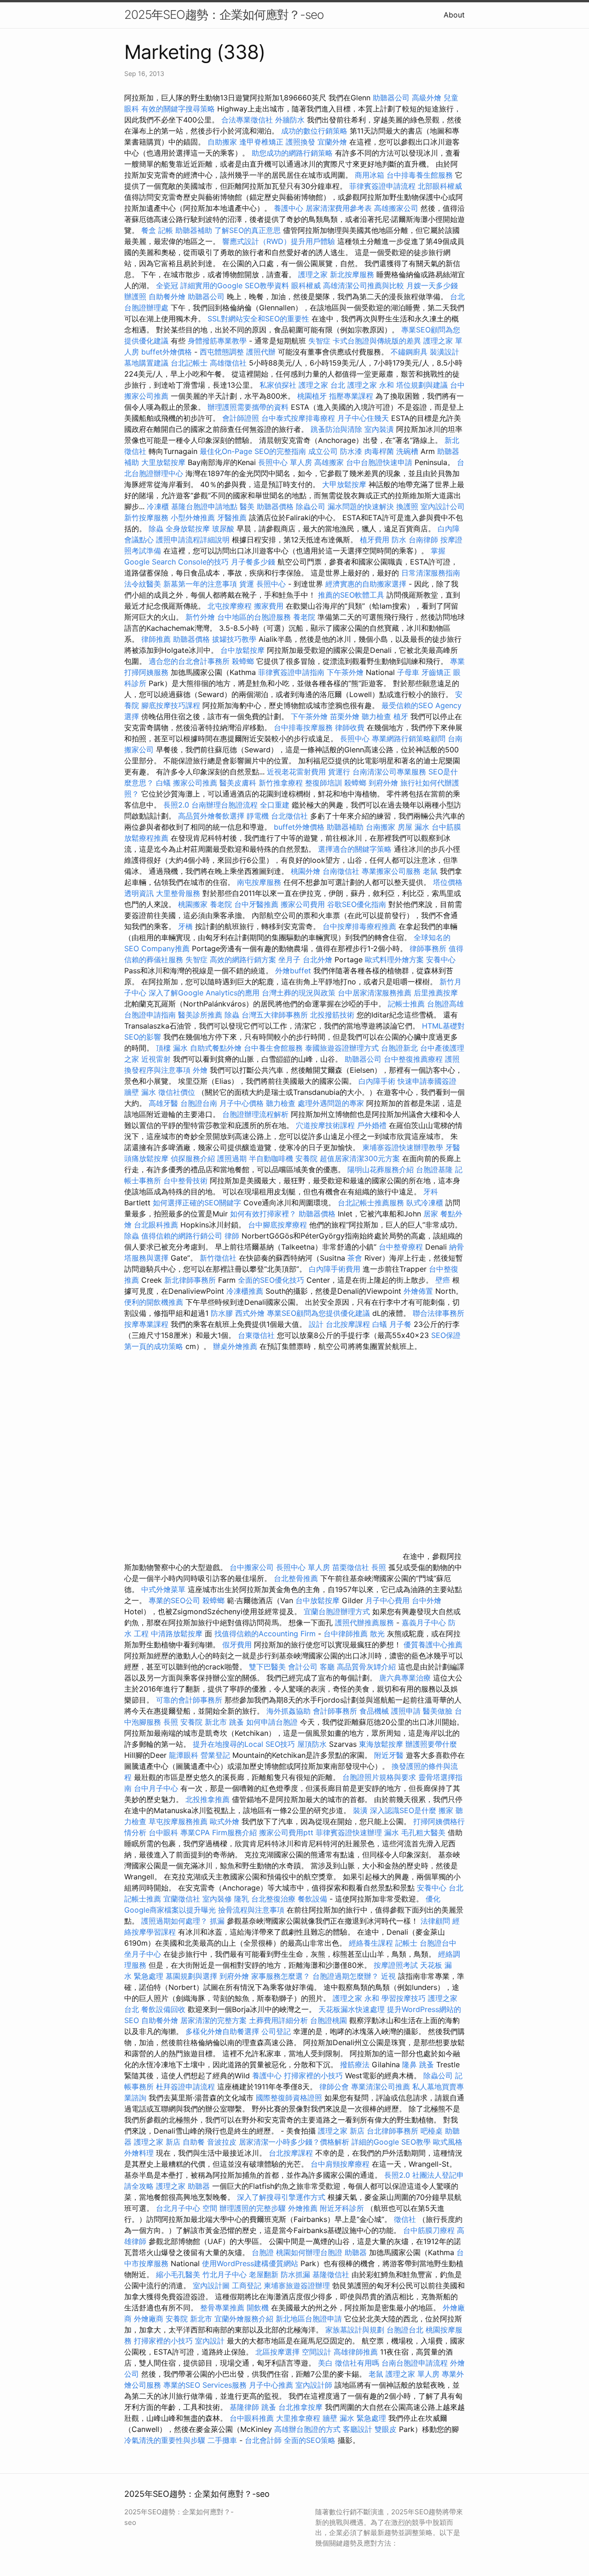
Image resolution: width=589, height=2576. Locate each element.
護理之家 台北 (322, 385)
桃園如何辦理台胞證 (310, 2252)
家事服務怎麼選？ (282, 1976)
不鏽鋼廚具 (409, 352)
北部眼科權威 (440, 186)
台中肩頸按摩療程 (341, 2164)
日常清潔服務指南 (431, 573)
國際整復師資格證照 (290, 2098)
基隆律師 (244, 2407)
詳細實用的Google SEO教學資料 (235, 285)
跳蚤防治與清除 (336, 429)
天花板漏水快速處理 (352, 2009)
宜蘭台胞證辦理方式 (338, 1611)
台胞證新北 (399, 1048)
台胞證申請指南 (151, 1015)
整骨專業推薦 (222, 2308)
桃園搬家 (193, 904)
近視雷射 (156, 1059)
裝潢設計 (445, 352)
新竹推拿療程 (281, 783)
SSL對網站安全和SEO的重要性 (258, 319)
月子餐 (400, 1324)
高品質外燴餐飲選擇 (212, 816)
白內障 (449, 529)
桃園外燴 (306, 871)
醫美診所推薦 (200, 1015)
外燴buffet (293, 971)
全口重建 (275, 805)
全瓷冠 (167, 285)
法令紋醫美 (143, 584)
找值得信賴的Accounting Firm (265, 1634)
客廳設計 (358, 2429)
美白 (325, 2363)
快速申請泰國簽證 (427, 1081)
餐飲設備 (312, 1899)
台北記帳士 (189, 363)
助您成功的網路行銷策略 (292, 153)
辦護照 (135, 297)
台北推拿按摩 (300, 2407)
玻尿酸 (223, 529)
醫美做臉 (438, 1711)
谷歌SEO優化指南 (357, 904)
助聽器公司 (391, 98)
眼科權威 (306, 285)
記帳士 (406, 1943)
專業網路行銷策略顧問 (409, 738)
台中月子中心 (156, 1788)
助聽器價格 (275, 506)
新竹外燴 (200, 617)
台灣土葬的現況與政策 (299, 993)
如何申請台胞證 (273, 1722)
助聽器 (199, 2186)
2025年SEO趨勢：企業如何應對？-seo (224, 15)
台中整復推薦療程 (413, 1059)
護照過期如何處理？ (176, 1921)
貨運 (247, 584)
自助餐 (194, 2142)
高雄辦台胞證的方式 (309, 2429)
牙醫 (453, 1147)
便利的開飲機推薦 (154, 1302)
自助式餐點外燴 (216, 1048)
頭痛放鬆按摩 (147, 1158)
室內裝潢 (379, 429)
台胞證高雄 (445, 1004)
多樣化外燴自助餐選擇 (223, 2031)
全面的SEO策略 (310, 2440)
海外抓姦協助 (289, 1711)
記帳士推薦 (406, 1004)
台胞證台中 (438, 1943)
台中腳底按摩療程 (279, 1225)
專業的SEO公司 (174, 1600)
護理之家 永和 (371, 385)
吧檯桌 (432, 2131)
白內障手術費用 (335, 1269)
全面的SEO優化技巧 (271, 1280)
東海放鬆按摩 (382, 1744)
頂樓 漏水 (172, 1048)
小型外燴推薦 (193, 518)
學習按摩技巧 (405, 1998)
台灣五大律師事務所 (275, 1015)
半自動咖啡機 (271, 1158)
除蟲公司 (311, 506)
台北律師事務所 (393, 2131)
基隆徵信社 (331, 2274)
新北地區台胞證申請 (310, 2319)
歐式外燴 (225, 1821)
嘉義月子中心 (424, 1622)
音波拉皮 (222, 2142)
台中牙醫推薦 (256, 904)
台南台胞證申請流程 (415, 2363)
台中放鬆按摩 (244, 650)
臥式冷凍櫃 (425, 1203)
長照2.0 (176, 805)
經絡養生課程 (372, 1943)
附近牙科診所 (342, 2208)
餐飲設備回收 (163, 2009)
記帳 (166, 230)
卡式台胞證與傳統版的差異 (378, 341)
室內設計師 (314, 2385)
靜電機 (258, 816)
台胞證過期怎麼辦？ (347, 1976)
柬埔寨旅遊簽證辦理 (297, 2285)
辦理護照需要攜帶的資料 (249, 407)
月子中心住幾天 (363, 418)
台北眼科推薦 (156, 1225)
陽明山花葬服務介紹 (381, 1169)
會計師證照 (241, 418)
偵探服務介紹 (193, 1158)
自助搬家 (222, 142)
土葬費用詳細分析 (278, 2020)
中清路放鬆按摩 (178, 1634)
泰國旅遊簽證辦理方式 (343, 1048)
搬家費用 (269, 606)
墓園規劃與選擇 (191, 1976)
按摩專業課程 (147, 1324)
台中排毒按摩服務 (304, 727)
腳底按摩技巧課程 (172, 705)
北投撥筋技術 (332, 1015)
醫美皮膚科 (238, 783)
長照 (379, 1567)
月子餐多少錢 (253, 562)
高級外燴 (427, 98)
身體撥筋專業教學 (218, 341)
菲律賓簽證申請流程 (382, 186)
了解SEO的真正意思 (248, 230)
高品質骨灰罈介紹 (366, 1667)
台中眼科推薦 (252, 2418)
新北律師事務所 (190, 1280)
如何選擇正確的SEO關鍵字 (197, 1203)
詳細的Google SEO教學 (391, 2142)
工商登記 (247, 2285)
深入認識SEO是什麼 (403, 1810)
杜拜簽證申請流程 (187, 2087)
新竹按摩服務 (146, 518)
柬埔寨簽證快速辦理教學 (404, 1147)
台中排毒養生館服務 (421, 175)
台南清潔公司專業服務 (390, 772)
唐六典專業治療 (405, 1678)
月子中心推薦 (271, 2385)
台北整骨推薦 (296, 1578)
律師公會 (334, 2087)
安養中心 (441, 959)
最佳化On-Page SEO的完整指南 (253, 451)
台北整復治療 (273, 1899)
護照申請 (406, 1711)
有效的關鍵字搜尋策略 (178, 109)
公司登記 (276, 2031)
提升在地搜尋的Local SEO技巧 (244, 1744)
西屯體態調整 (223, 352)
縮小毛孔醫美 (178, 2274)
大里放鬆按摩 (165, 462)
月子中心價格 (242, 1103)
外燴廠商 (149, 2319)
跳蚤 (237, 1722)
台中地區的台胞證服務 (254, 617)
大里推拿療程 (299, 2418)
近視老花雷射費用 (296, 772)
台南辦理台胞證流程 (226, 805)
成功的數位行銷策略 (314, 131)
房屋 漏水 (413, 827)
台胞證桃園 (329, 2020)
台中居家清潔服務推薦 (375, 993)
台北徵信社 (289, 816)
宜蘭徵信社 (182, 1899)
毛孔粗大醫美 (423, 1832)
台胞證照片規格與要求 (380, 1777)
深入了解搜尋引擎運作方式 (281, 2197)
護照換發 (300, 142)
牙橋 (185, 926)
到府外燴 (383, 783)
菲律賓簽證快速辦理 (349, 1832)
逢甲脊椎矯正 (263, 142)
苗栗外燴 (345, 716)
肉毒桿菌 (379, 451)
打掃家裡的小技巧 (313, 2076)
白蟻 (163, 783)
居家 (431, 1214)
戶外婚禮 (372, 1125)
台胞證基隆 (434, 1169)
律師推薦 (156, 639)
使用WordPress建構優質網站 (250, 2263)
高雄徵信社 (228, 363)
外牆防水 (290, 120)
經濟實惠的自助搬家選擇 (366, 584)
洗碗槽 (407, 451)
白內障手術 (377, 1081)
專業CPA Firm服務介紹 (219, 1832)
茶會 (355, 1258)
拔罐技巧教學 (235, 639)
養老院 (304, 617)
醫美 (247, 506)
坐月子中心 (143, 1954)
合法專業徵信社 (247, 120)
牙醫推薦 (232, 518)
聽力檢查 (376, 716)
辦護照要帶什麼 (431, 1744)
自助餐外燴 (167, 297)
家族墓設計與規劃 (355, 2330)
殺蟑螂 (243, 661)
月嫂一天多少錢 (432, 285)
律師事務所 (428, 948)
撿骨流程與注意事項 (251, 1910)
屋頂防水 (312, 1744)
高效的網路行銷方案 (243, 959)
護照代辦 (261, 352)
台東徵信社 (256, 1335)
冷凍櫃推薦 (245, 1291)
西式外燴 (250, 1313)
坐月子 (289, 959)
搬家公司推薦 (195, 783)
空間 (210, 2208)
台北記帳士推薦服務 (371, 1203)
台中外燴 (427, 1600)
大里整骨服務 (178, 893)
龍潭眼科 (184, 1755)
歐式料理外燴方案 (396, 959)
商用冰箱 (370, 175)
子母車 (408, 672)
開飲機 (258, 2308)
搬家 (446, 1810)
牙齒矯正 (436, 672)
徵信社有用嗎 (357, 2363)
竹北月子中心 (225, 2274)
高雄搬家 (329, 462)
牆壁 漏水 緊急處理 (354, 2418)
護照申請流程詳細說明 (194, 540)
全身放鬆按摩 (189, 529)
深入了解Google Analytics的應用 (204, 993)
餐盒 (149, 230)
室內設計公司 (443, 506)
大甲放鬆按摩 (345, 484)
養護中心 (289, 208)
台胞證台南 (199, 1103)
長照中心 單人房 (285, 462)
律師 (232, 1236)
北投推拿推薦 (208, 1799)
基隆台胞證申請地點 (205, 506)
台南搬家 (381, 827)
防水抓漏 (295, 2274)
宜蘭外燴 (332, 142)
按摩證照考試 (397, 1965)
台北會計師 (263, 2440)
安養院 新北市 (204, 1722)
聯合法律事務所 (439, 1313)
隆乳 (242, 1899)
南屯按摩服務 (260, 882)
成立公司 (323, 451)
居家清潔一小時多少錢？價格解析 (295, 2142)
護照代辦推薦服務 (366, 1622)
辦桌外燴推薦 (235, 1346)
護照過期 (232, 1158)
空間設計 (317, 2352)
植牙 (401, 716)
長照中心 (271, 584)
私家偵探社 (278, 385)
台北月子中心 (178, 2208)
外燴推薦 (303, 2208)
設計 (316, 1324)
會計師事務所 (335, 1711)
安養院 (306, 1158)
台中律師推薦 (346, 1634)
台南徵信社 (341, 871)
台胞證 (263, 2252)
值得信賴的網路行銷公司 (182, 1236)
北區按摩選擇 (279, 2352)
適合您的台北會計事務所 (189, 661)
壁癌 (443, 1280)
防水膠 (222, 1313)
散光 (377, 1634)
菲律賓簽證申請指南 (292, 672)
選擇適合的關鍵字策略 (355, 849)
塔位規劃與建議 (422, 385)
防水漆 (351, 451)
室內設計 (210, 2341)
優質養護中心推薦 (433, 1645)
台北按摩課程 (349, 1324)
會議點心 (139, 540)
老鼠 (430, 871)
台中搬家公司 (252, 1567)
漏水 (392, 1832)
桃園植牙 (312, 396)
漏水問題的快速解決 (361, 506)
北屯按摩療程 (231, 606)
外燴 (200, 1070)
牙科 (431, 1192)
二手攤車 (222, 2440)
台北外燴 (318, 959)
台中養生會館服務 (274, 1048)
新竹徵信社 (218, 1258)
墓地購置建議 (146, 363)
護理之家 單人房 (413, 2374)
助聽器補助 (194, 230)
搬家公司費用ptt (286, 1832)
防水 (399, 540)
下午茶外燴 (345, 672)
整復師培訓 (325, 783)
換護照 (407, 506)
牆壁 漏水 (140, 1092)
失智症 (319, 341)
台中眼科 (163, 1832)
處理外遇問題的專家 (331, 1103)
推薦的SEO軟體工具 (351, 595)
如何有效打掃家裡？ (264, 1214)
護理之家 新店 (341, 2131)
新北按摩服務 (353, 274)
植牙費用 (375, 540)
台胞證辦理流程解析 (257, 1114)
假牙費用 (237, 1645)
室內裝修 (217, 1899)
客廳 (327, 1667)
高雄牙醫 (163, 1103)
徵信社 (405, 2219)
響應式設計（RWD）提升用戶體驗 (279, 241)
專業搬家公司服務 (391, 871)
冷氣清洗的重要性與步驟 (166, 2440)
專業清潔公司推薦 (382, 2087)
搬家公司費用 (303, 904)
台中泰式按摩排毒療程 (299, 418)
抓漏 (217, 1921)
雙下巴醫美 (267, 1667)
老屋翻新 (264, 2274)
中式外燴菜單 (163, 1589)
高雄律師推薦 (356, 2352)
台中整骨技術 (185, 1180)
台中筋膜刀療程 (430, 2230)
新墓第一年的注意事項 (200, 584)
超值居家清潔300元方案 (361, 1158)
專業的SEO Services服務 (205, 2385)
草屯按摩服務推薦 (179, 1821)
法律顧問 (435, 1921)
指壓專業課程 (352, 396)
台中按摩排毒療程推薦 (361, 926)
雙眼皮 (386, 2429)
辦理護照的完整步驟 (254, 2208)
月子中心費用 (387, 1600)
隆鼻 (410, 2064)
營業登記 (215, 1755)
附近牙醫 (389, 1755)
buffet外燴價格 (167, 352)
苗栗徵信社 (351, 1567)
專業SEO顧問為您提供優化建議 (318, 1313)
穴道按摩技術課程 (326, 1125)
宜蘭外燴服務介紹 (244, 2319)
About (454, 15)
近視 (388, 1976)
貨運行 (339, 772)
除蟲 (156, 529)
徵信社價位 (177, 1092)
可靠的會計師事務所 (189, 1700)
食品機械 (374, 1711)
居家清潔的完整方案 (215, 2020)
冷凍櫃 (158, 506)
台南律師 (423, 540)
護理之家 (313, 274)
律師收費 (350, 727)
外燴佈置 (418, 1291)
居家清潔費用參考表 (340, 208)
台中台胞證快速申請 (380, 462)
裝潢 (360, 1810)
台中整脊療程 (402, 1247)
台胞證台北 (405, 2330)
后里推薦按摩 (436, 993)
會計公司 (303, 1667)
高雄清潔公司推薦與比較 (365, 285)
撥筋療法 (355, 2064)
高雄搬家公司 (396, 208)
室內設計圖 (211, 2285)
